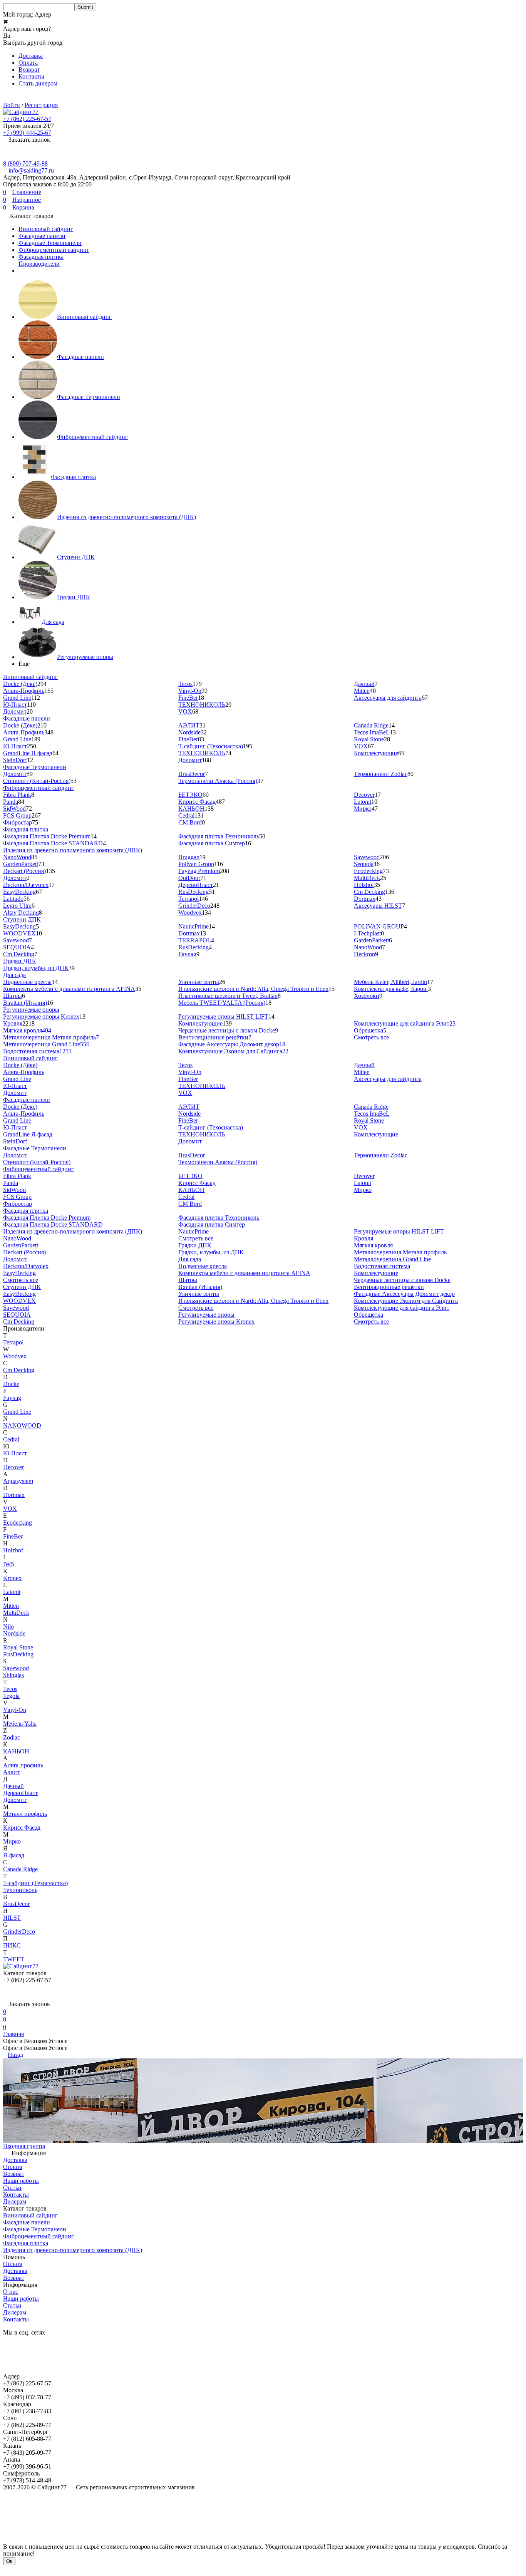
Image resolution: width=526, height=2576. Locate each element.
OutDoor (189, 878)
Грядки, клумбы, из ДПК (36, 968)
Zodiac (12, 1737)
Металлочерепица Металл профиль (51, 1037)
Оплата (28, 63)
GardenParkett (21, 864)
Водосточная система (37, 1051)
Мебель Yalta (20, 1724)
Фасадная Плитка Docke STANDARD (53, 843)
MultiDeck (367, 878)
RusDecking (193, 892)
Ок (9, 2561)
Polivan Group (196, 864)
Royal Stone (369, 739)
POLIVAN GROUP (379, 926)
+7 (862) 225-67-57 (27, 119)
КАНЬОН (191, 809)
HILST (12, 1918)
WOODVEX (19, 933)
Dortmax (365, 899)
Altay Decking (21, 913)
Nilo (8, 1627)
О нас (11, 2292)
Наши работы (21, 2181)
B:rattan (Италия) (25, 1003)
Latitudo (13, 899)
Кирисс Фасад (197, 802)
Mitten (362, 691)
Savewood (367, 857)
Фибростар (18, 822)
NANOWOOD (22, 1425)
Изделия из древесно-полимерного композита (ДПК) (126, 517)
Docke (11, 1384)
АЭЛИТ (189, 725)
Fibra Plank (17, 795)
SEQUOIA (17, 947)
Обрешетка (370, 1030)
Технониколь (20, 1890)
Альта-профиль (23, 1765)
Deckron (364, 954)
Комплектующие (376, 753)
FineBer (188, 698)
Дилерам (15, 2201)
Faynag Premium (199, 871)
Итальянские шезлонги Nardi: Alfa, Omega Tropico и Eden (253, 989)
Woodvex (190, 913)
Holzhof (364, 885)
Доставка (31, 56)
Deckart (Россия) (24, 871)
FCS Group (17, 815)
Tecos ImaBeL (372, 732)
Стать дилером (38, 83)
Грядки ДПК (74, 597)
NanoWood (17, 857)
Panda (11, 802)
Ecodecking (368, 871)
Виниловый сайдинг (46, 229)
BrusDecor (192, 774)
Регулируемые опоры (85, 657)
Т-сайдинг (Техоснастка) (211, 746)
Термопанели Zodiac (381, 774)
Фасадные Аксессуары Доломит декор (232, 1044)
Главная (13, 2034)
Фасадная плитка (41, 257)
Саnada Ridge (20, 1869)
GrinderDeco (194, 906)
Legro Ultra (17, 906)
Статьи (12, 2188)
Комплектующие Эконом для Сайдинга (233, 1051)
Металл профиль (25, 1814)
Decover (364, 795)
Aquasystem (18, 1481)
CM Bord (190, 822)
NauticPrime (193, 926)
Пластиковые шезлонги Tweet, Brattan (228, 996)
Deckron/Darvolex (26, 885)
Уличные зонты (199, 982)
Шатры (13, 996)
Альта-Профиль (24, 691)
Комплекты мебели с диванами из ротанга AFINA (69, 989)
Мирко (363, 809)
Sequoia (364, 864)
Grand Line (17, 698)
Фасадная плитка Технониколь (219, 836)
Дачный (364, 684)
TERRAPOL (195, 940)
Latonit (363, 802)
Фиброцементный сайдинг (54, 250)
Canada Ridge (371, 725)
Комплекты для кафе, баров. (391, 989)
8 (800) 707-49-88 (25, 163)
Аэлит (11, 1772)
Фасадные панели (42, 236)
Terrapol (188, 899)
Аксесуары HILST (378, 906)
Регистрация (41, 105)
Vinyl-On (190, 691)
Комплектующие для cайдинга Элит (405, 1023)
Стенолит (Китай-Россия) (37, 781)
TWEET (14, 1959)
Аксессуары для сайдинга (388, 698)
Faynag (187, 954)
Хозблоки (367, 996)
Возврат (29, 70)
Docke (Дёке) (20, 684)
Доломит (15, 711)
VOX (185, 711)
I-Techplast (367, 933)
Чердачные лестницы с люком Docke (228, 1030)
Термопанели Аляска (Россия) (218, 781)
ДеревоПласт (196, 885)
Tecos (185, 684)
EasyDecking (19, 892)
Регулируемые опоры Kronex (41, 1016)
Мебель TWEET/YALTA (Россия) (222, 1003)
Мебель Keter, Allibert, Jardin (390, 982)
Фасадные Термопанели (50, 243)
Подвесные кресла (27, 982)
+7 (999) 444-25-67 (27, 133)
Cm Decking (369, 892)
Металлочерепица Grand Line (46, 1044)
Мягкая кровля (27, 1030)
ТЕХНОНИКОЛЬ (202, 705)
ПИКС (12, 1945)
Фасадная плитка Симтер (212, 843)
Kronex (12, 1578)
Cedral (186, 815)
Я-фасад (14, 1855)
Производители (39, 264)
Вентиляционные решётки (215, 1037)
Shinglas (13, 1675)
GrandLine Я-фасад (28, 753)
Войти (12, 105)
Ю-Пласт (15, 705)
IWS (9, 1564)
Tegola (11, 1696)
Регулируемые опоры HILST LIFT (223, 1016)
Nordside (189, 732)
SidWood (14, 809)
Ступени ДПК (76, 557)
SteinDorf (15, 760)
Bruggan (189, 857)
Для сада (53, 622)
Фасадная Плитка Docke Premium (47, 836)
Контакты (31, 76)
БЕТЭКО (190, 795)
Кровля (13, 1023)
